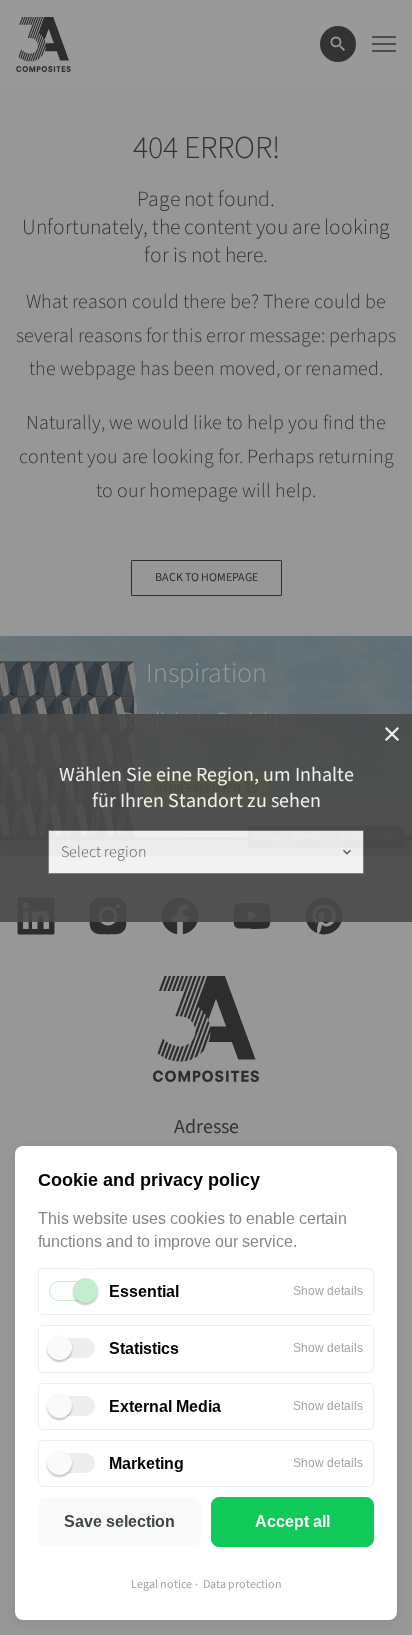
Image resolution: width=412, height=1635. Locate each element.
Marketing (146, 1463)
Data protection (242, 1584)
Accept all (292, 1521)
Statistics (144, 1348)
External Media (165, 1406)
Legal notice (161, 1584)
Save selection (119, 1521)
